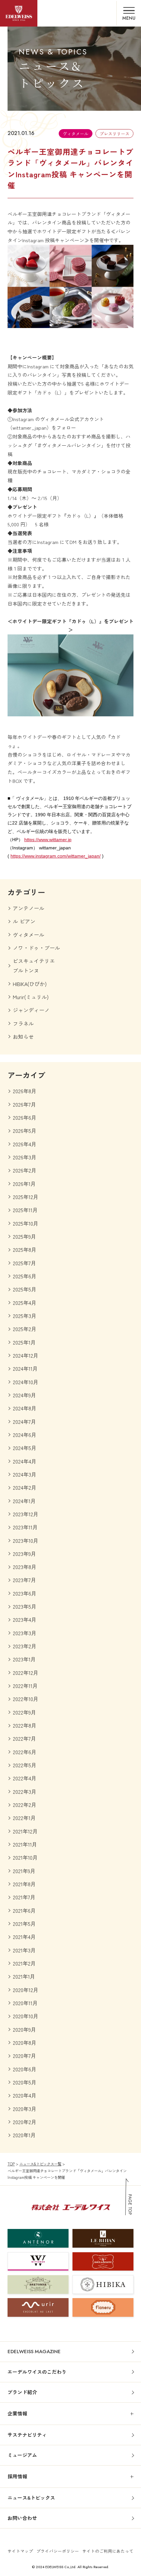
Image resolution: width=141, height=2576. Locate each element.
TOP (11, 2164)
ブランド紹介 (22, 2392)
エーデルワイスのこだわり (37, 2372)
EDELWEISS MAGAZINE (34, 2352)
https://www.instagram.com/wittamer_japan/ (56, 856)
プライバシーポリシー (58, 2551)
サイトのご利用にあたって (108, 2551)
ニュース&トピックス (31, 2498)
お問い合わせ (22, 2518)
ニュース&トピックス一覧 (40, 2164)
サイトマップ (20, 2551)
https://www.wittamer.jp (48, 840)
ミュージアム (22, 2455)
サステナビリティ (27, 2435)
